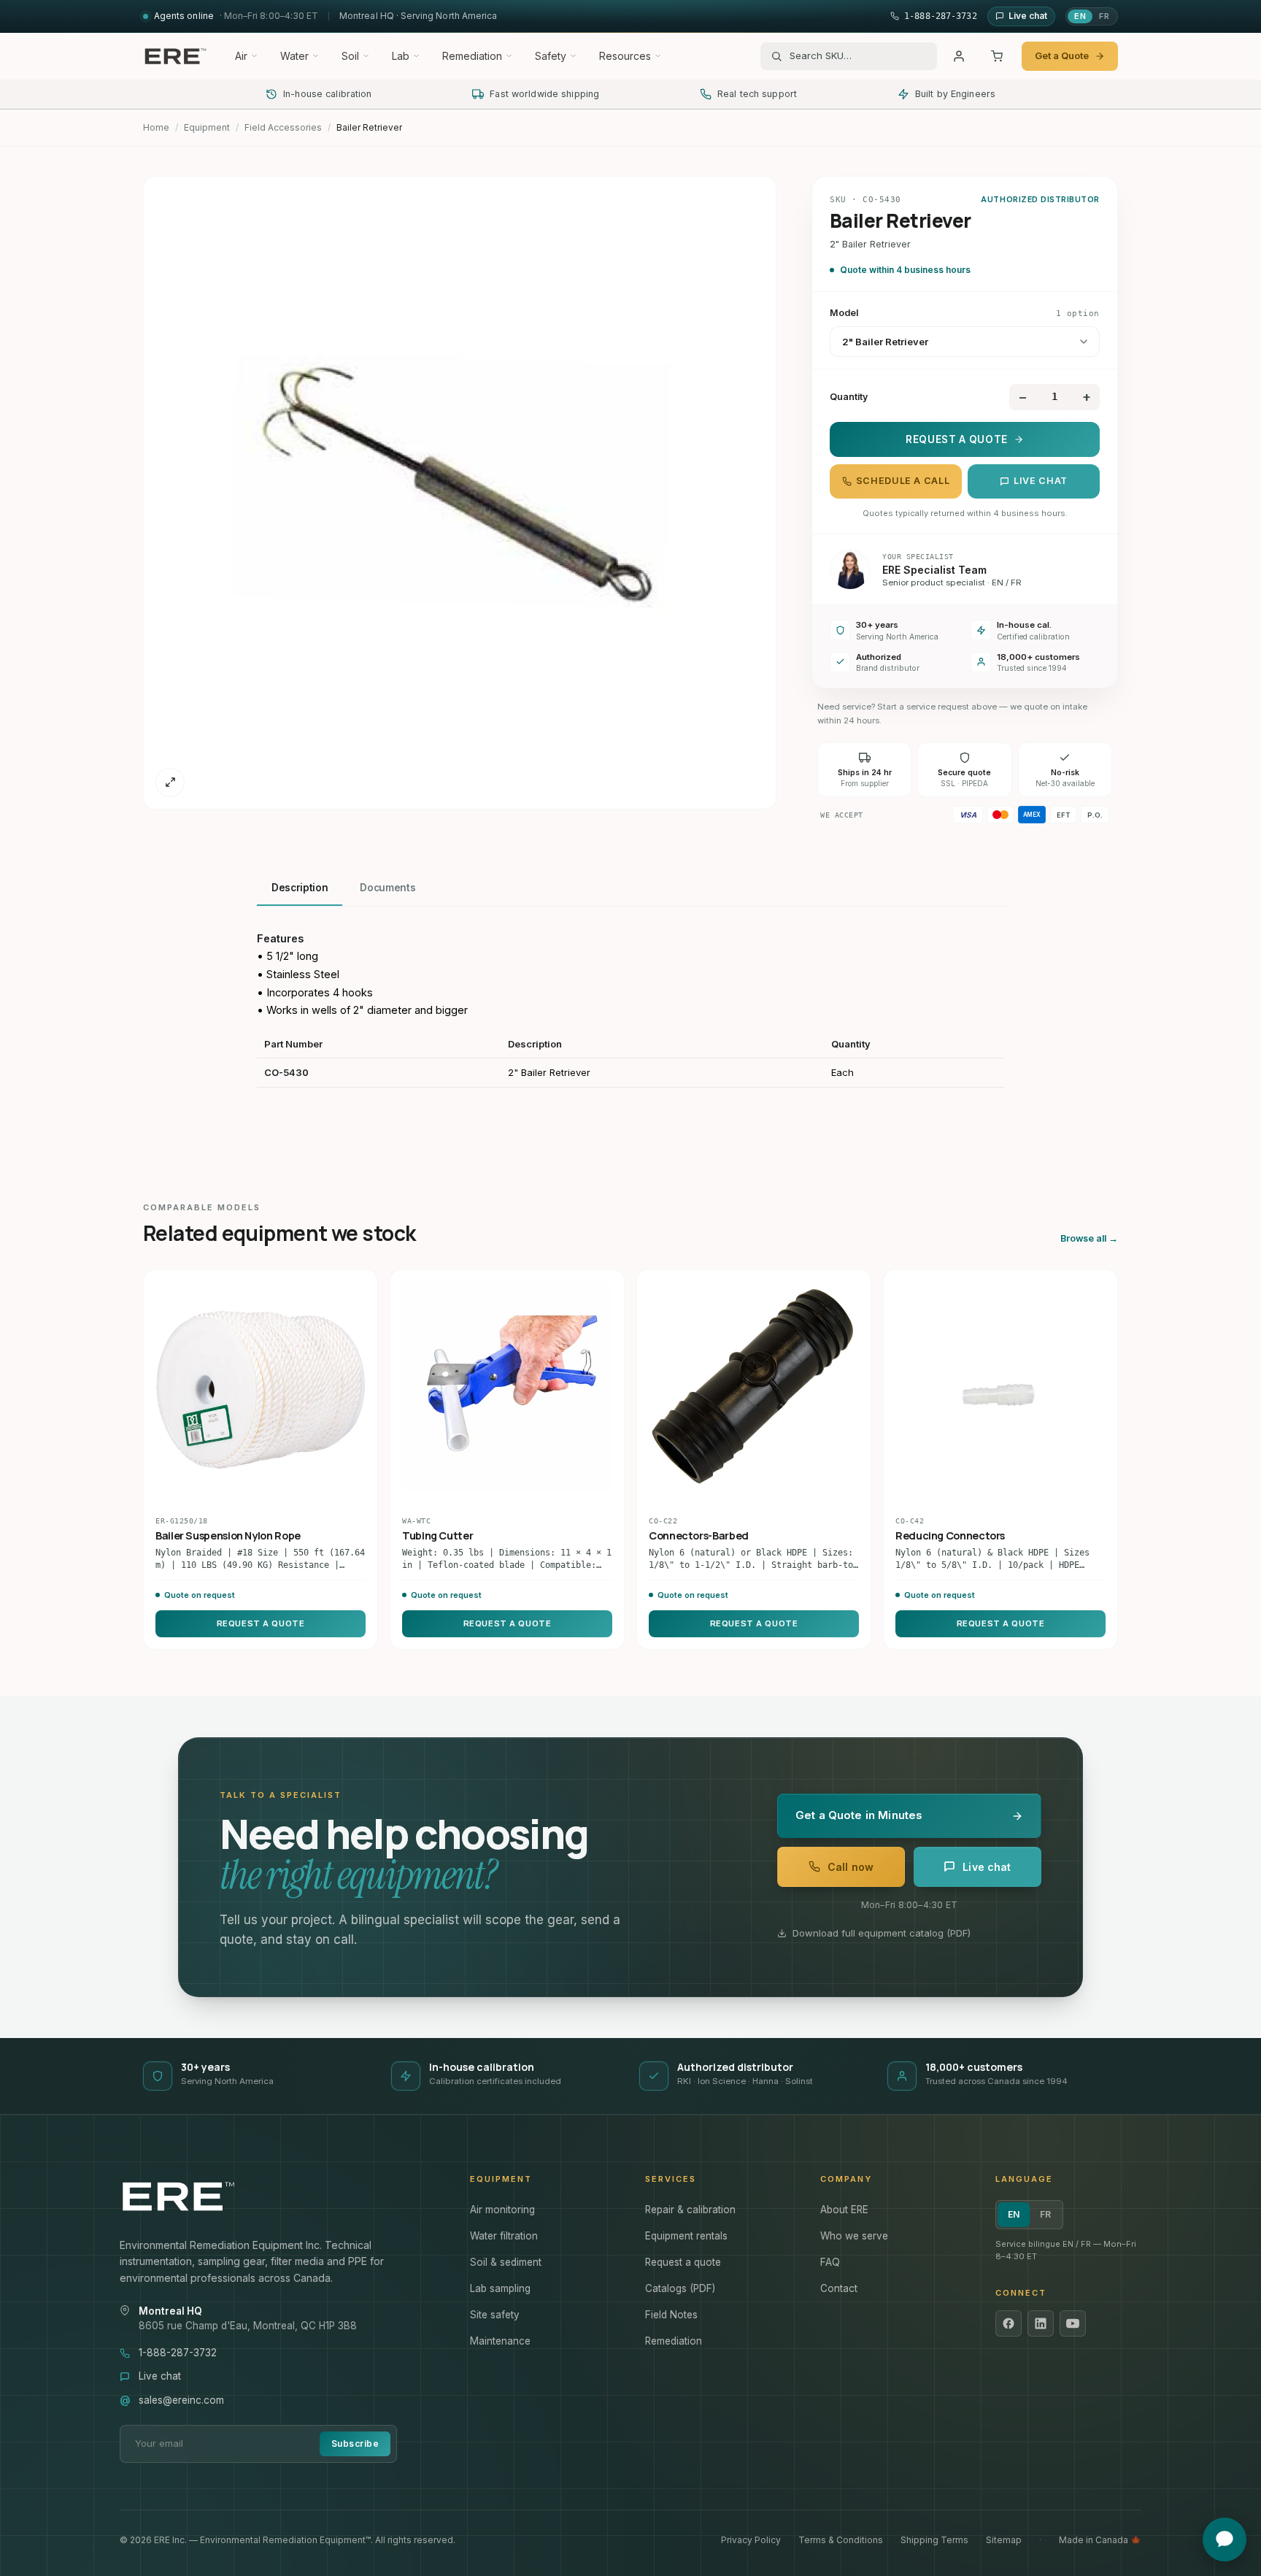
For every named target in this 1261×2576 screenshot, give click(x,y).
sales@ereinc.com (181, 2400)
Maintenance (500, 2341)
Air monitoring (502, 2210)
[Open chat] (1225, 2540)
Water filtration (504, 2236)
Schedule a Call (903, 481)
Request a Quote (957, 439)
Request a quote (683, 2262)
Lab (401, 56)
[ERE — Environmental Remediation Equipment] (175, 56)
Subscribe (355, 2444)
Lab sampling (500, 2288)
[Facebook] (1009, 2323)
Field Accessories (283, 127)
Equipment (207, 127)
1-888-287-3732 (178, 2353)
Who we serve (854, 2236)
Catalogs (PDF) (680, 2288)
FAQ (830, 2262)
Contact (839, 2288)
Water (294, 56)
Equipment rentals (686, 2236)
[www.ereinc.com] (280, 2196)
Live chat (1041, 481)
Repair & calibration (690, 2210)
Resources (625, 56)
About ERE (844, 2210)
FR (1104, 16)
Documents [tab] (387, 888)
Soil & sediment (506, 2262)
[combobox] (858, 56)
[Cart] (997, 56)
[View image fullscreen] (170, 783)
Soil (350, 56)
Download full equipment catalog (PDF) (882, 1933)
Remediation (472, 56)
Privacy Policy (751, 2540)
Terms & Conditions (841, 2540)
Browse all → (1089, 1238)
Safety (551, 56)
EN (1080, 16)
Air (241, 56)
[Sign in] (959, 56)
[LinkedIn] (1041, 2323)
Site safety (495, 2315)
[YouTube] (1073, 2323)
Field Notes (671, 2315)
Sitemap (1004, 2540)
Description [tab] (300, 888)
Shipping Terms (934, 2540)
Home (156, 127)
